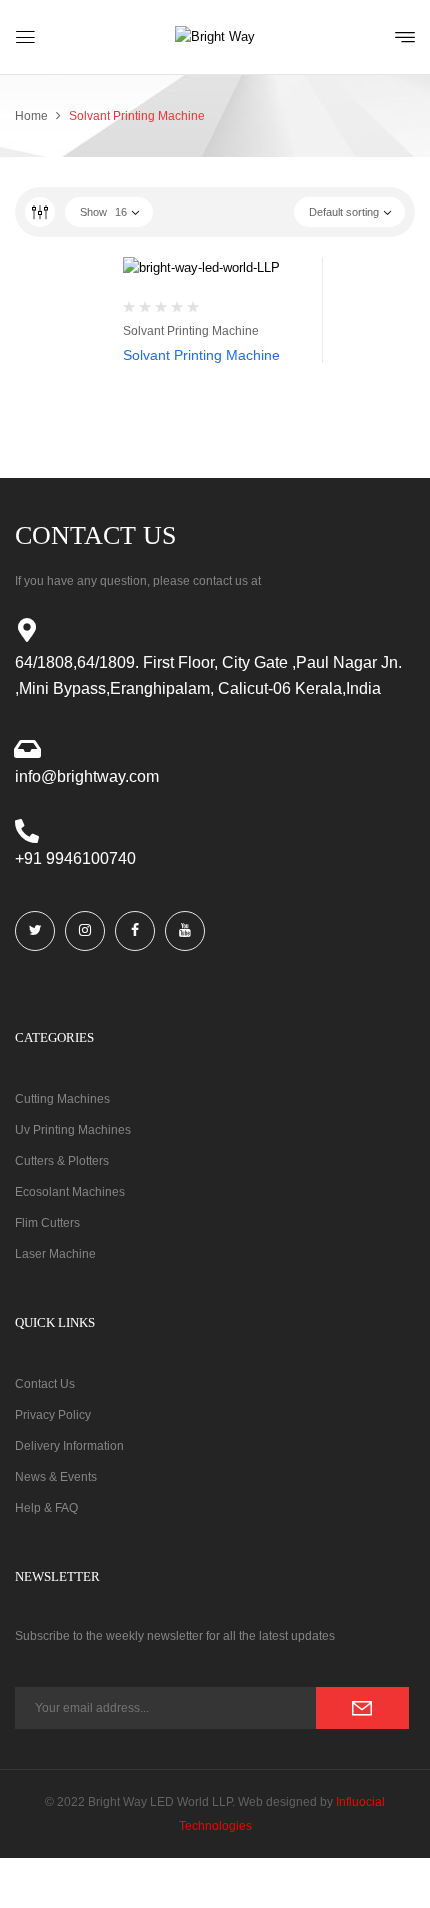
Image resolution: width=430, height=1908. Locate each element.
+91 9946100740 (75, 858)
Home (31, 116)
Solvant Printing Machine (191, 331)
